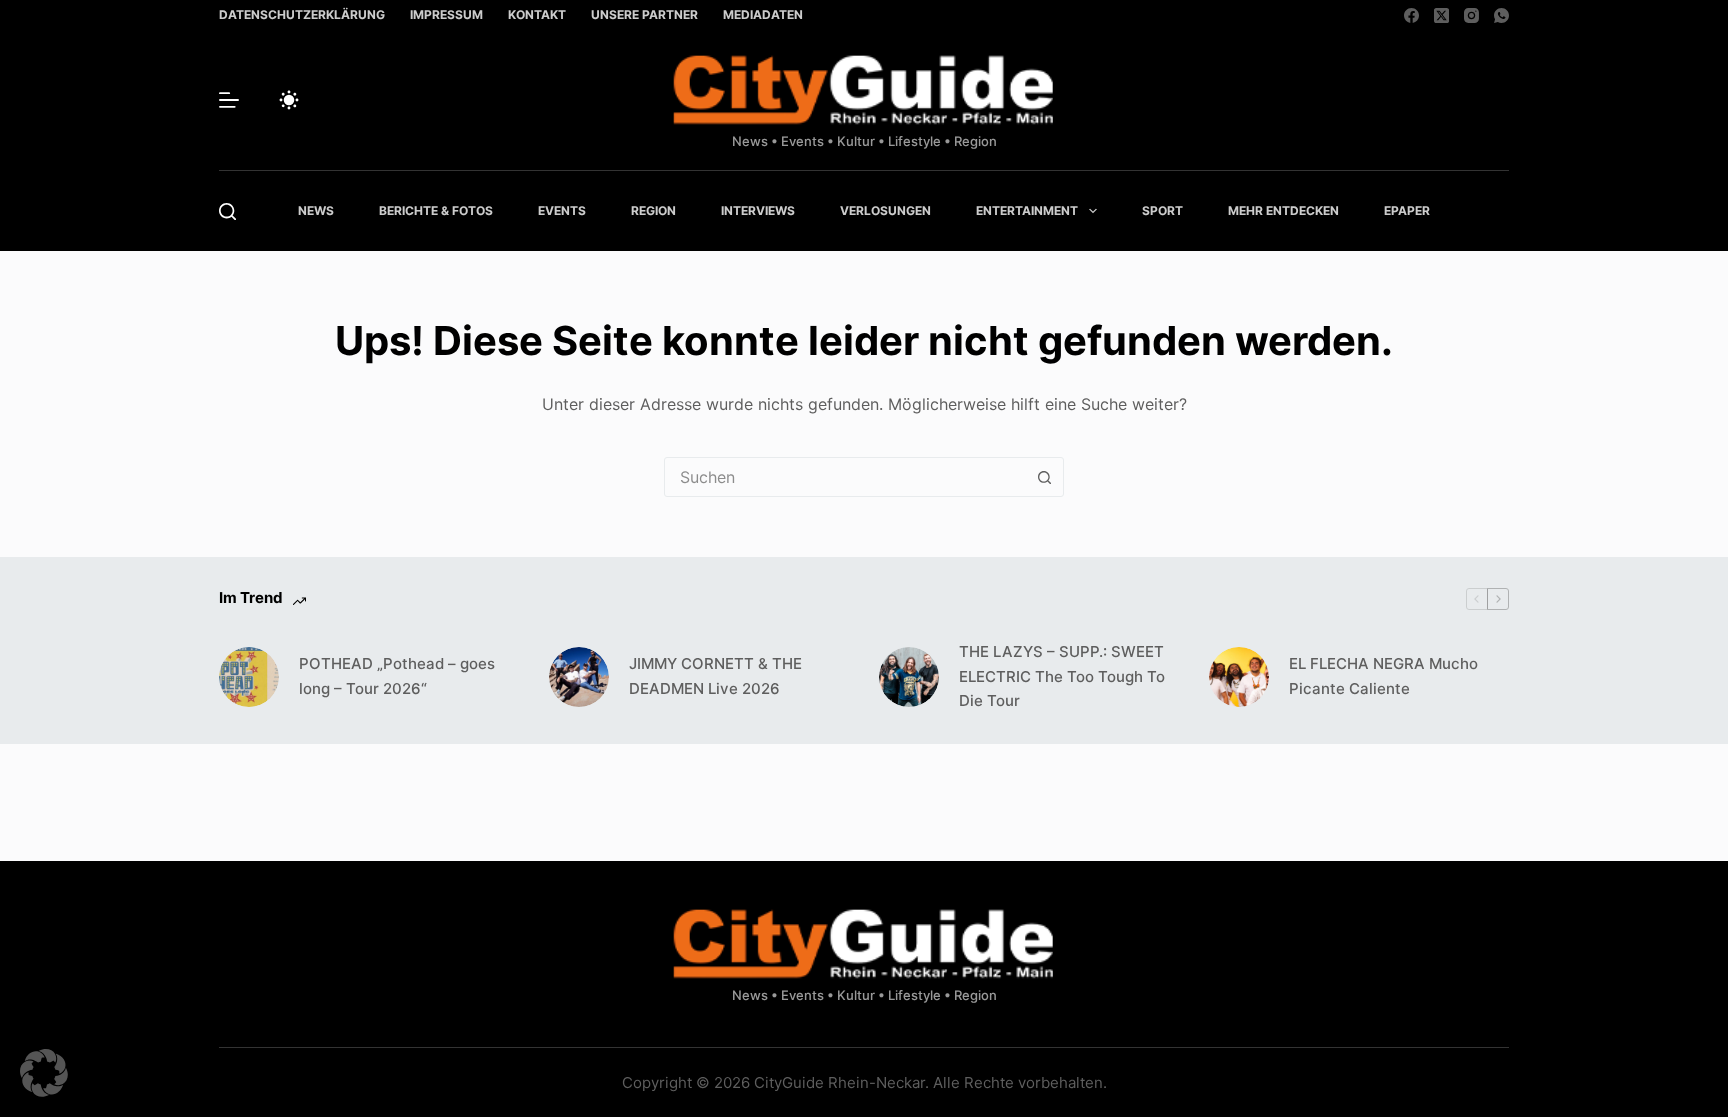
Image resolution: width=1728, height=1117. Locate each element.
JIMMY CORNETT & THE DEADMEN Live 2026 (715, 676)
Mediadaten (763, 14)
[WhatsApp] (1501, 15)
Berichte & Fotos (436, 210)
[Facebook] (1411, 15)
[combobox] (845, 477)
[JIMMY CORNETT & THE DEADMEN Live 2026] (579, 677)
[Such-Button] (1044, 477)
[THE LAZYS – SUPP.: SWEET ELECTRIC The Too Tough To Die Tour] (909, 677)
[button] (44, 1073)
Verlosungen (885, 210)
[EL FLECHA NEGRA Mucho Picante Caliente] (1239, 677)
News (316, 210)
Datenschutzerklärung (302, 14)
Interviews (758, 210)
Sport (1162, 210)
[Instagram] (1471, 15)
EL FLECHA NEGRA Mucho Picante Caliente (1383, 676)
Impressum (446, 14)
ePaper (1407, 210)
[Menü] (229, 100)
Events (562, 210)
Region (653, 210)
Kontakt (537, 14)
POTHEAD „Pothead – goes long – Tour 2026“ (397, 676)
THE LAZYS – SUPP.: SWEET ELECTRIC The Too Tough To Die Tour (1062, 676)
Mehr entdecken (1283, 210)
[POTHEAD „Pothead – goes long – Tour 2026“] (249, 677)
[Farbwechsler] (289, 100)
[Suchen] (227, 211)
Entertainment (1027, 210)
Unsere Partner (644, 14)
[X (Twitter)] (1441, 15)
